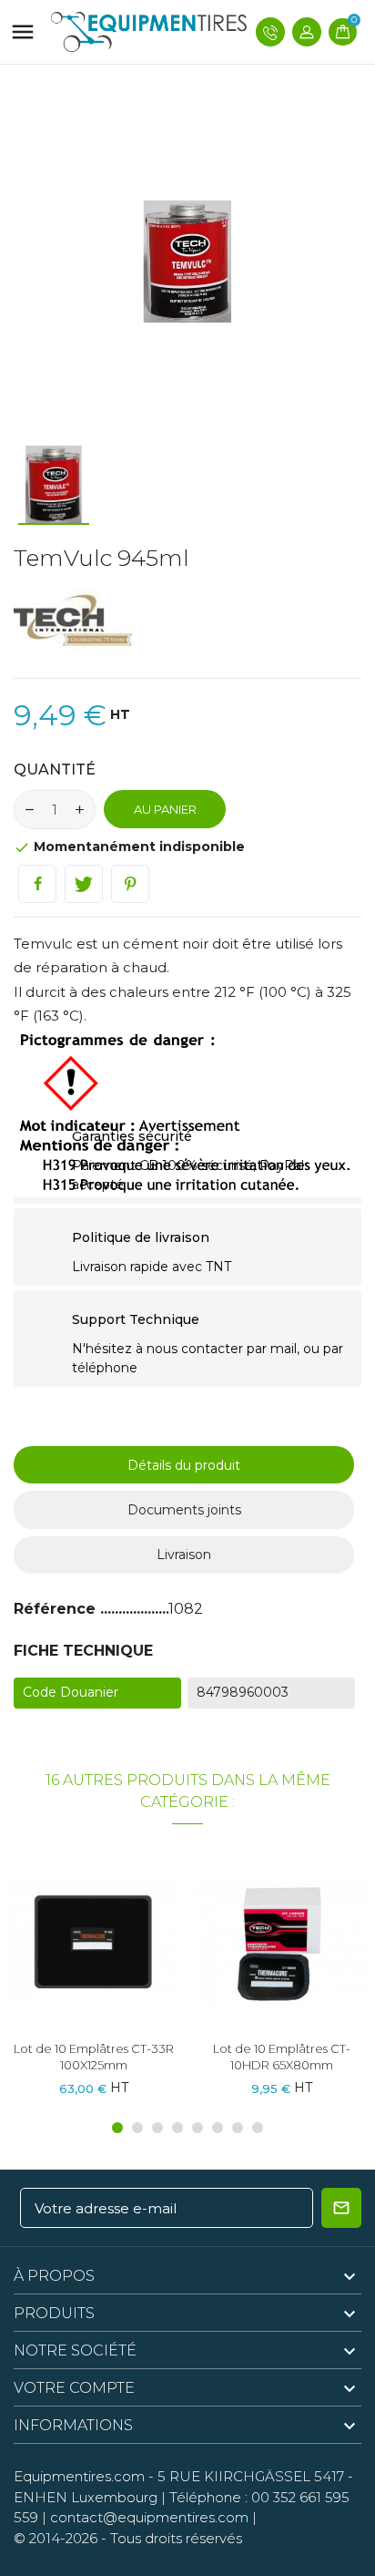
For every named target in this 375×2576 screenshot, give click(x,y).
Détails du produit (184, 1465)
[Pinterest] (130, 884)
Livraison (184, 1555)
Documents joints (184, 1510)
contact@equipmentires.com (149, 2517)
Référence (57, 1609)
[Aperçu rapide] (94, 1949)
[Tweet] (84, 884)
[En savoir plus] (127, 1949)
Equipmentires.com (79, 2476)
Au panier (165, 809)
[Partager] (37, 884)
